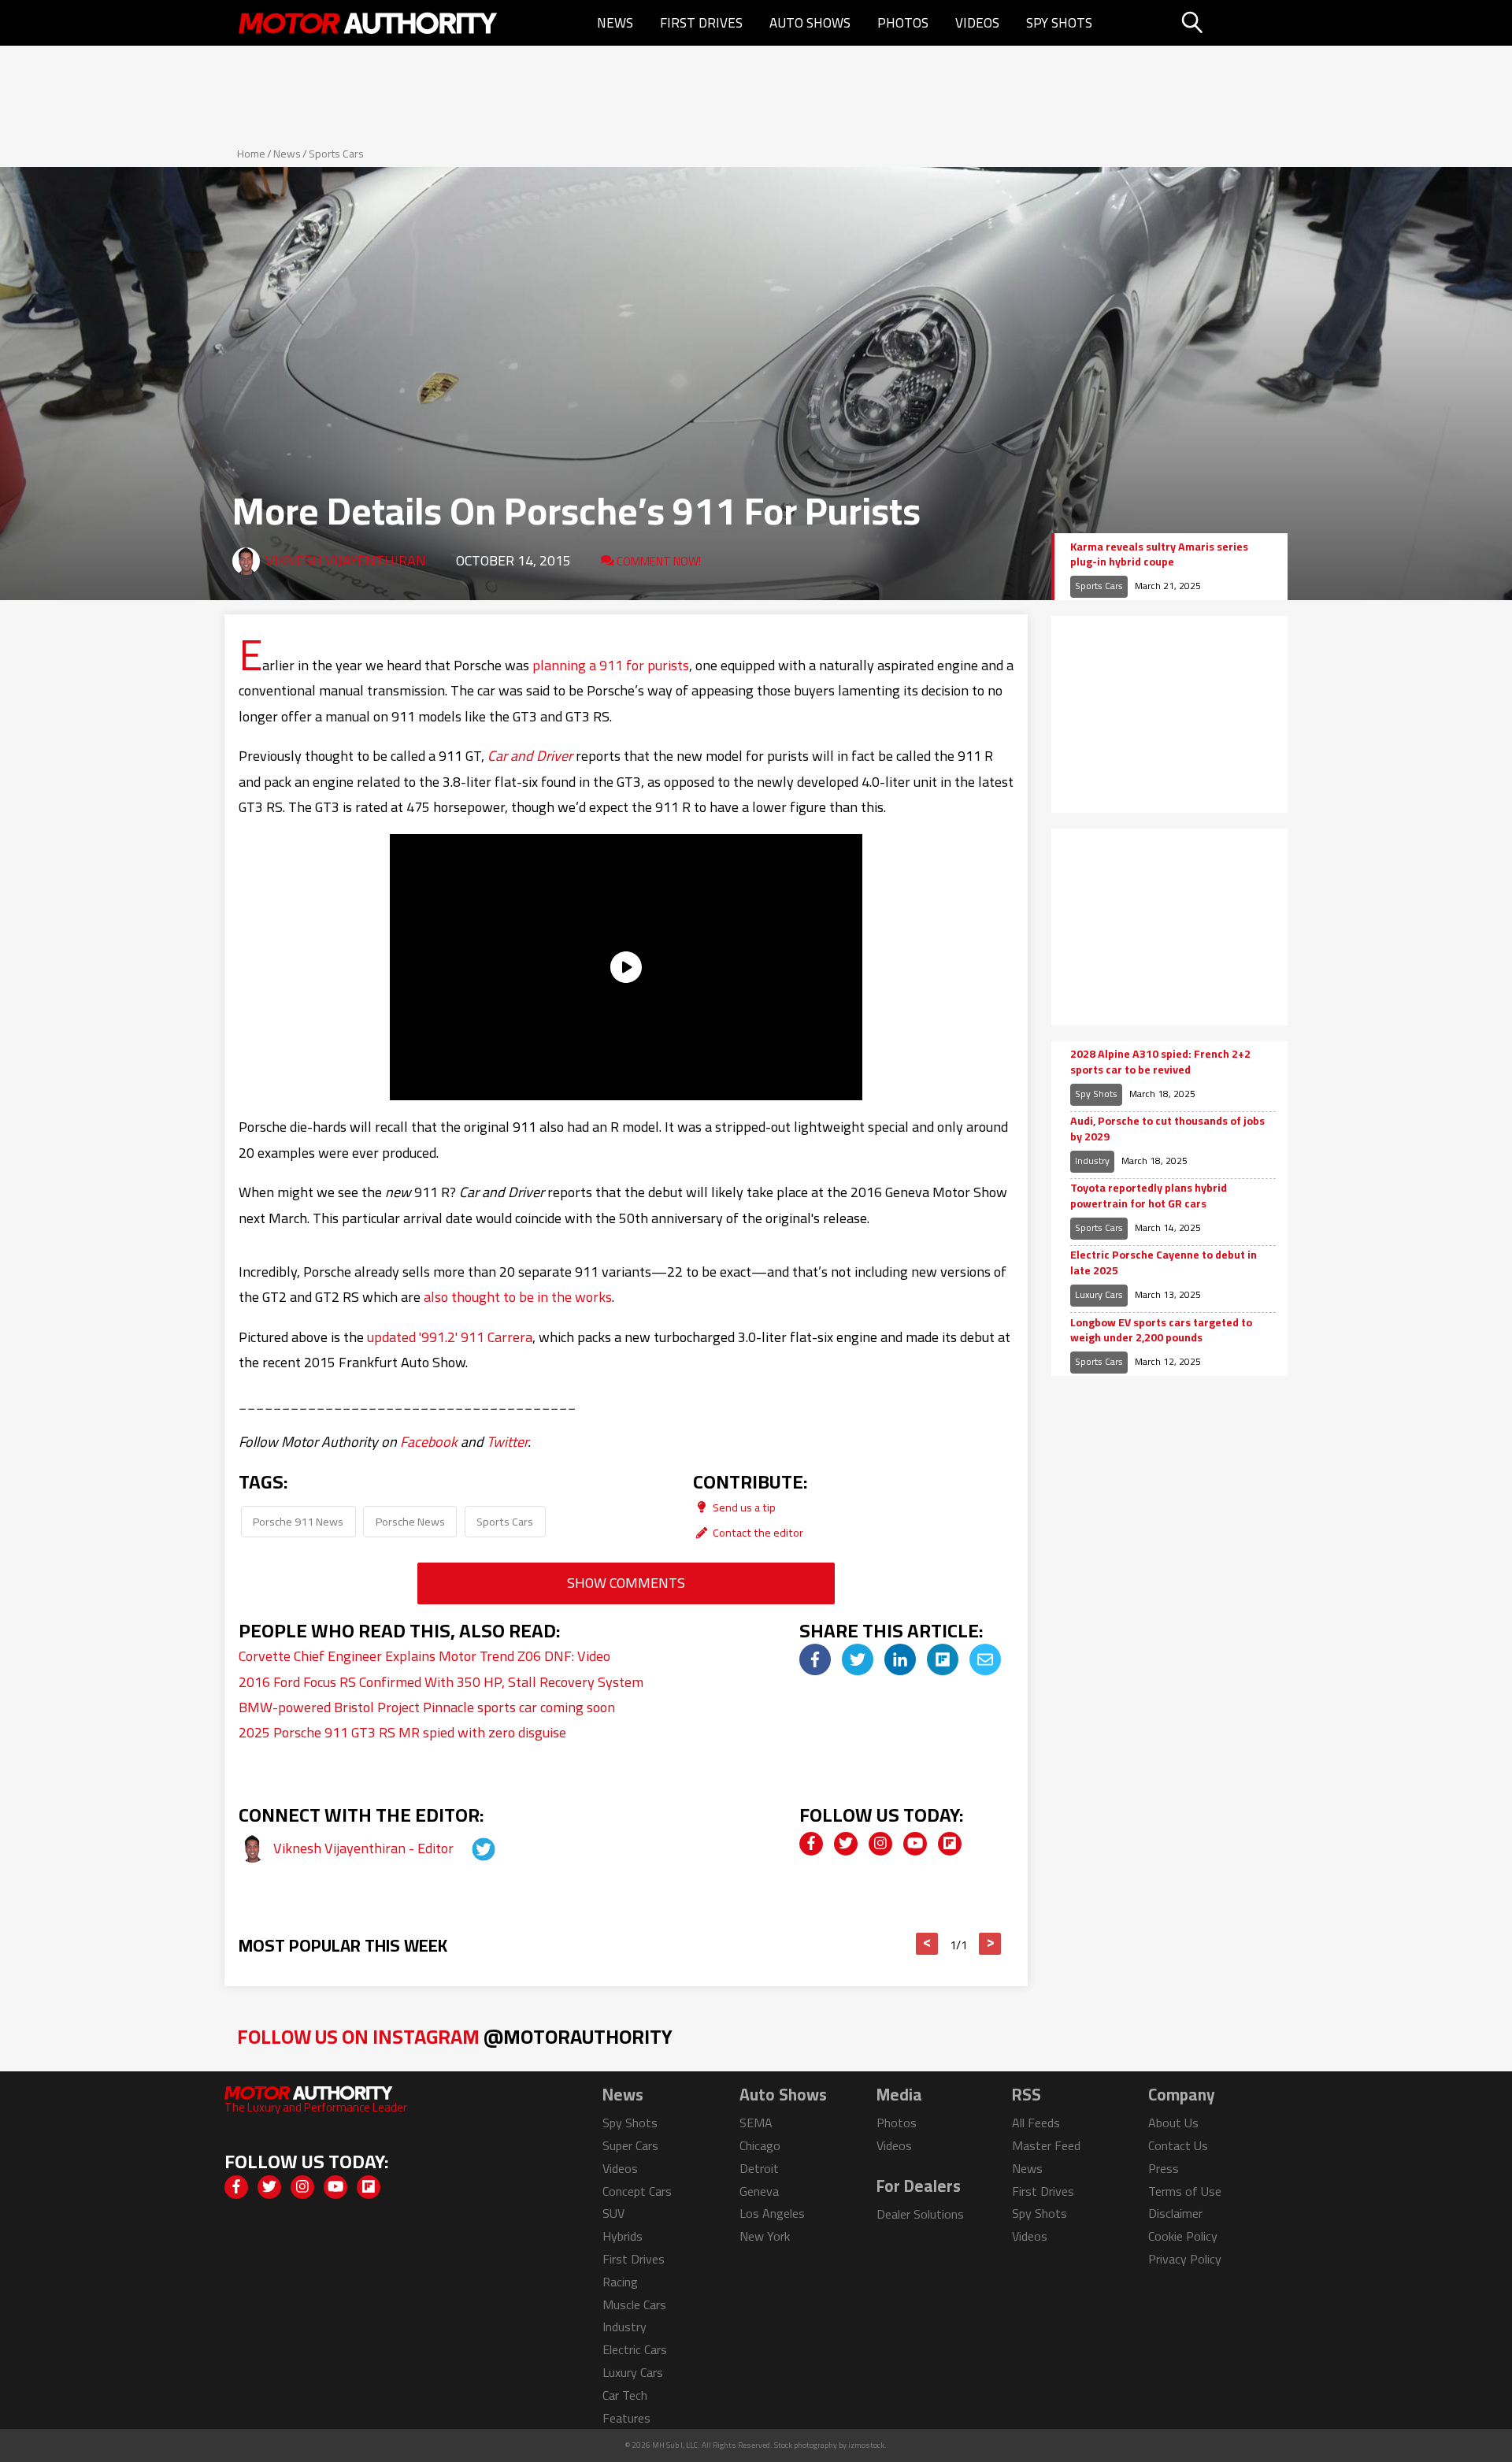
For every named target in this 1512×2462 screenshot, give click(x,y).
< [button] (927, 1944)
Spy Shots (1059, 23)
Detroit (759, 2168)
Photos (903, 23)
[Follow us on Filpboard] (950, 1844)
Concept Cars (637, 2191)
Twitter (507, 1442)
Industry (1092, 1161)
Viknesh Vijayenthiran (346, 560)
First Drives (701, 23)
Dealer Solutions (920, 2214)
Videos (977, 23)
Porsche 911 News (298, 1521)
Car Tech (625, 2395)
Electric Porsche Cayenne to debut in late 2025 (1164, 1263)
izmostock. (867, 2445)
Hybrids (623, 2236)
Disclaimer (1175, 2213)
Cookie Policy (1183, 2236)
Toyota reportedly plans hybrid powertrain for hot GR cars (1149, 1196)
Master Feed (1046, 2145)
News (615, 23)
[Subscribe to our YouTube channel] (915, 1844)
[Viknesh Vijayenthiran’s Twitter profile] (469, 1848)
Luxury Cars (1099, 1294)
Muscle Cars (634, 2304)
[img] (815, 1659)
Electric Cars (635, 2349)
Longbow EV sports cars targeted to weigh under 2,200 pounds (1161, 1331)
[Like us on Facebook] (811, 1844)
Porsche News (410, 1521)
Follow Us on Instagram (455, 2036)
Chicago (760, 2145)
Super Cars (630, 2145)
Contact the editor (757, 1532)
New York (765, 2236)
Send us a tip (743, 1507)
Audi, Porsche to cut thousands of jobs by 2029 (1167, 1129)
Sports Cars (336, 154)
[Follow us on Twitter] (846, 1844)
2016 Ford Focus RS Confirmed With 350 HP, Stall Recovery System (441, 1682)
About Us (1173, 2123)
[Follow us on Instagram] (880, 1844)
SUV (613, 2213)
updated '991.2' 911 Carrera (450, 1337)
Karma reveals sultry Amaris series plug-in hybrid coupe (1159, 555)
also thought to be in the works (518, 1297)
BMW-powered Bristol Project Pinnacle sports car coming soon (427, 1707)
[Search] (1232, 23)
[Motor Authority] (369, 23)
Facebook (429, 1442)
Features (626, 2418)
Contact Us (1178, 2145)
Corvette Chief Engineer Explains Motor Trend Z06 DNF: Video (424, 1656)
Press (1164, 2168)
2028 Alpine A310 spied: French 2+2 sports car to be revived (1160, 1062)
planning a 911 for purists (611, 665)
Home (251, 154)
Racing (620, 2282)
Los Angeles (772, 2213)
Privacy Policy (1185, 2259)
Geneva (759, 2191)
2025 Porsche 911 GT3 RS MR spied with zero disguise (402, 1732)
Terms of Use (1185, 2191)
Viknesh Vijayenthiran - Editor (365, 1848)
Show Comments (626, 1583)
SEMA (756, 2123)
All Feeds (1036, 2123)
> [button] (990, 1944)
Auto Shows (810, 23)
